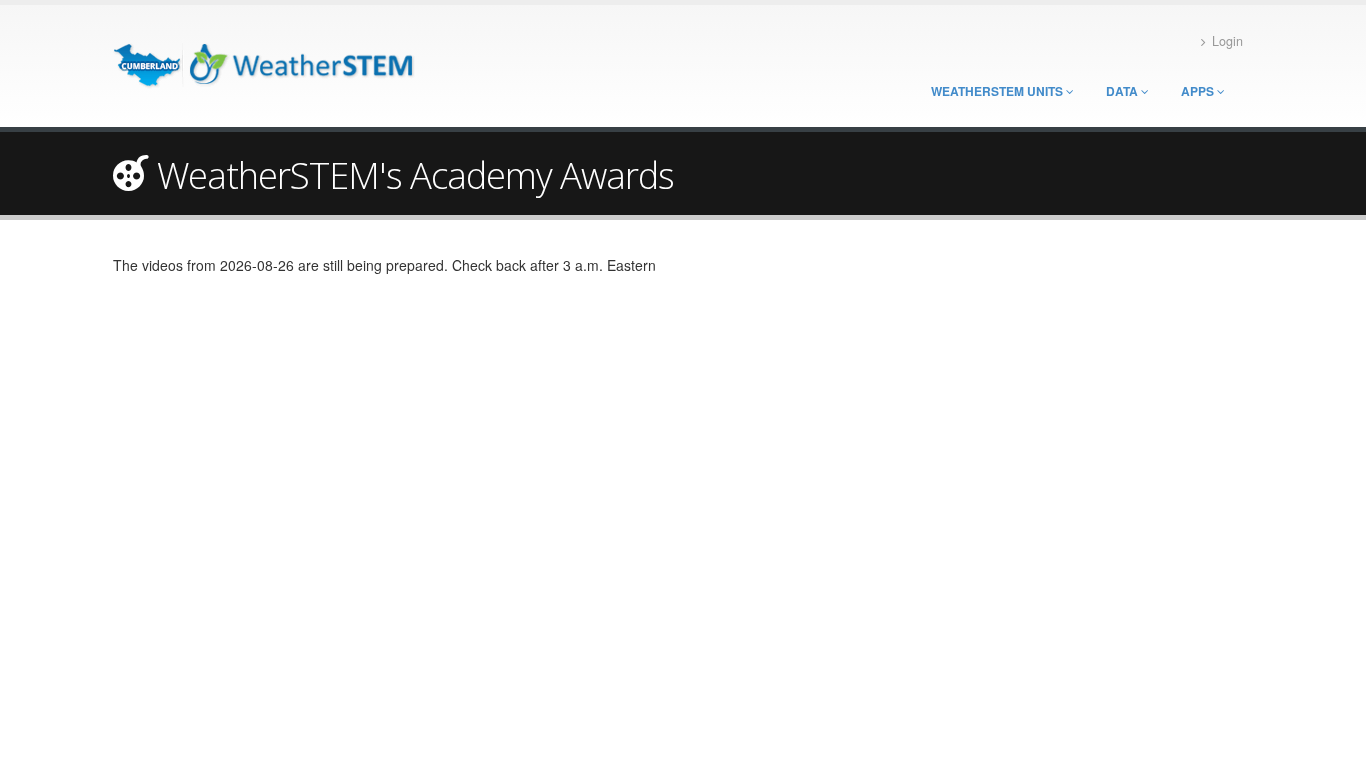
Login (1227, 41)
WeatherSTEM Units (998, 91)
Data (1123, 91)
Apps (1199, 91)
